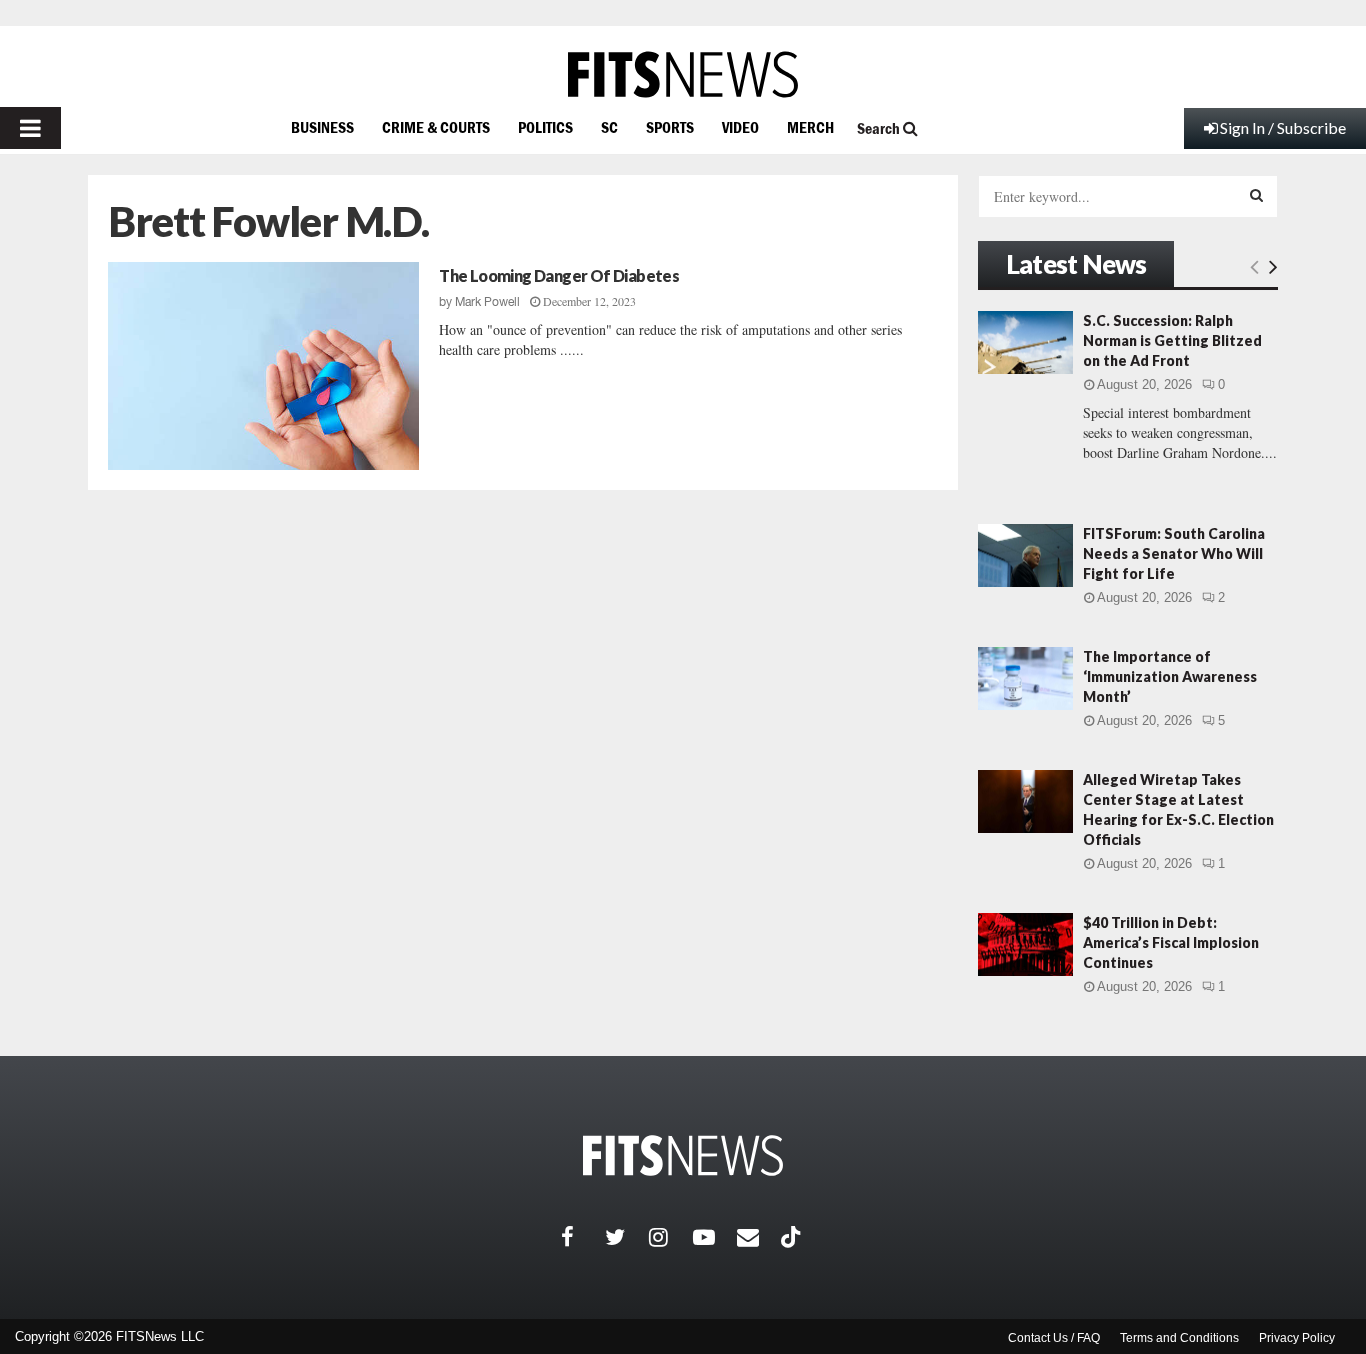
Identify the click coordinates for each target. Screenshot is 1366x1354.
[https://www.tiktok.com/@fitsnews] (793, 1237)
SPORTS (670, 127)
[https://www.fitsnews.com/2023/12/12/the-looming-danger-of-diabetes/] (263, 366)
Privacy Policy (1297, 1338)
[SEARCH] (1256, 195)
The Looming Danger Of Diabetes (559, 275)
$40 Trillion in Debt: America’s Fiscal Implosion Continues (1171, 942)
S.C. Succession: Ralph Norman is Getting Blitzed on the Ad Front (1172, 340)
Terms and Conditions (1179, 1338)
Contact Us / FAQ (1054, 1338)
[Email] (759, 1237)
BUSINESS (322, 127)
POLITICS (545, 127)
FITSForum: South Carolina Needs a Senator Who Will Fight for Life (1174, 553)
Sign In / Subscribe (1283, 127)
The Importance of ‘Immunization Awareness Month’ (1170, 676)
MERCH (810, 127)
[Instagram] (671, 1237)
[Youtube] (715, 1237)
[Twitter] (627, 1237)
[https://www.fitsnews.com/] (683, 74)
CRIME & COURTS (436, 127)
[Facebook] (583, 1237)
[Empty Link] (1254, 266)
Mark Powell (487, 302)
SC (609, 127)
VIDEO (740, 127)
